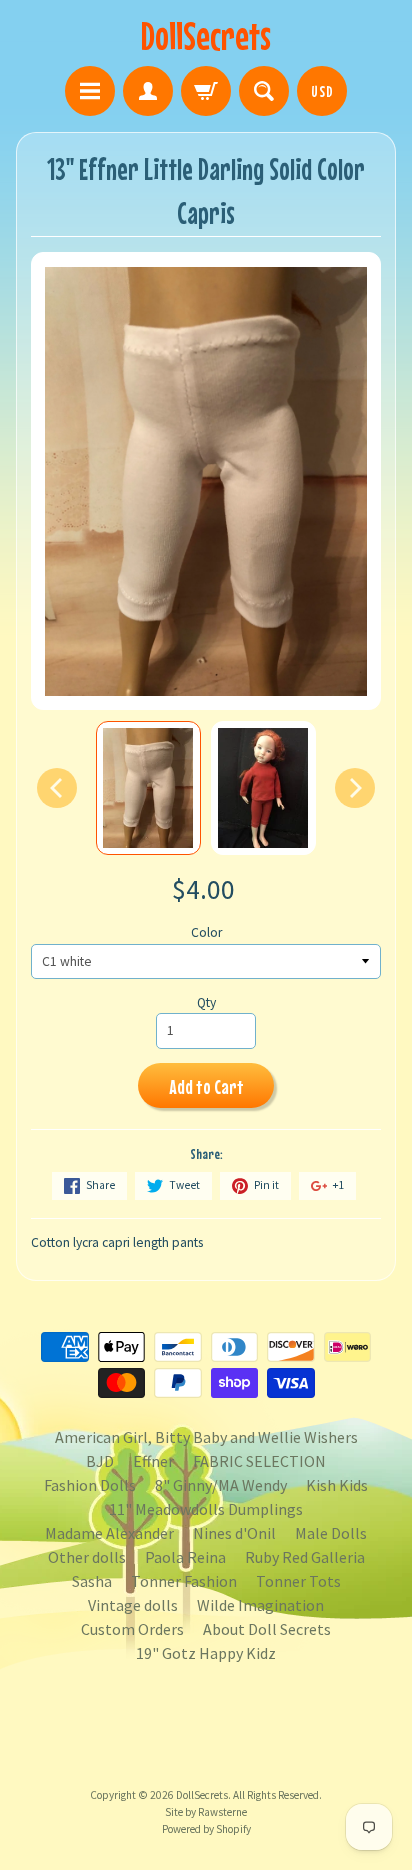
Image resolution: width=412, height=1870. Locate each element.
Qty (206, 1002)
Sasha (92, 1581)
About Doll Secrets (267, 1629)
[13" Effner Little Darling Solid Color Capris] (148, 788)
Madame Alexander (109, 1533)
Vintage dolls (133, 1605)
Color (206, 932)
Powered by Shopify (206, 1829)
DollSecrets (206, 35)
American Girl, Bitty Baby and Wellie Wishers (206, 1437)
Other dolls (87, 1557)
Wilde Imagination (260, 1605)
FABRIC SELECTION (259, 1461)
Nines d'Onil (234, 1533)
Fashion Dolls (90, 1485)
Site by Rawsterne (206, 1812)
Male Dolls (331, 1533)
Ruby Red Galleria (305, 1557)
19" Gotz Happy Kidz (206, 1653)
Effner (153, 1461)
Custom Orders (132, 1629)
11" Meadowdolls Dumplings (206, 1509)
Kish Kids (337, 1485)
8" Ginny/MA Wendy (221, 1485)
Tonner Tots (298, 1581)
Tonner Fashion (184, 1581)
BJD (100, 1461)
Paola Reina (185, 1557)
